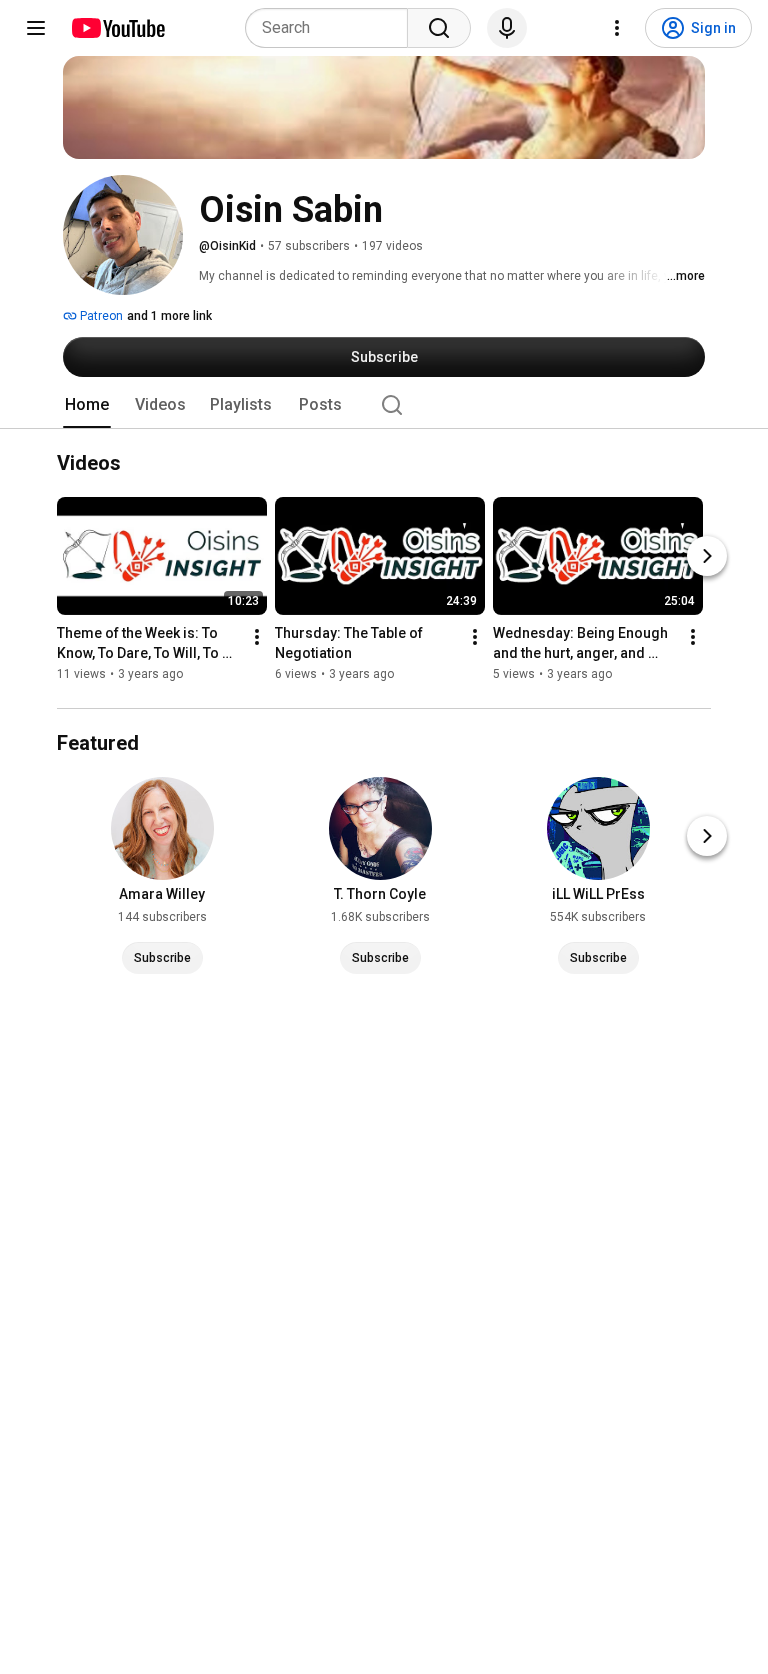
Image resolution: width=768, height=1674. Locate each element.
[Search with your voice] (507, 28)
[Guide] (36, 28)
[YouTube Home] (117, 28)
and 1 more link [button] (169, 316)
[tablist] (384, 405)
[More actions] (257, 638)
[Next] (707, 557)
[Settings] (617, 28)
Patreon (100, 316)
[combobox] (332, 28)
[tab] (87, 405)
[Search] (439, 28)
